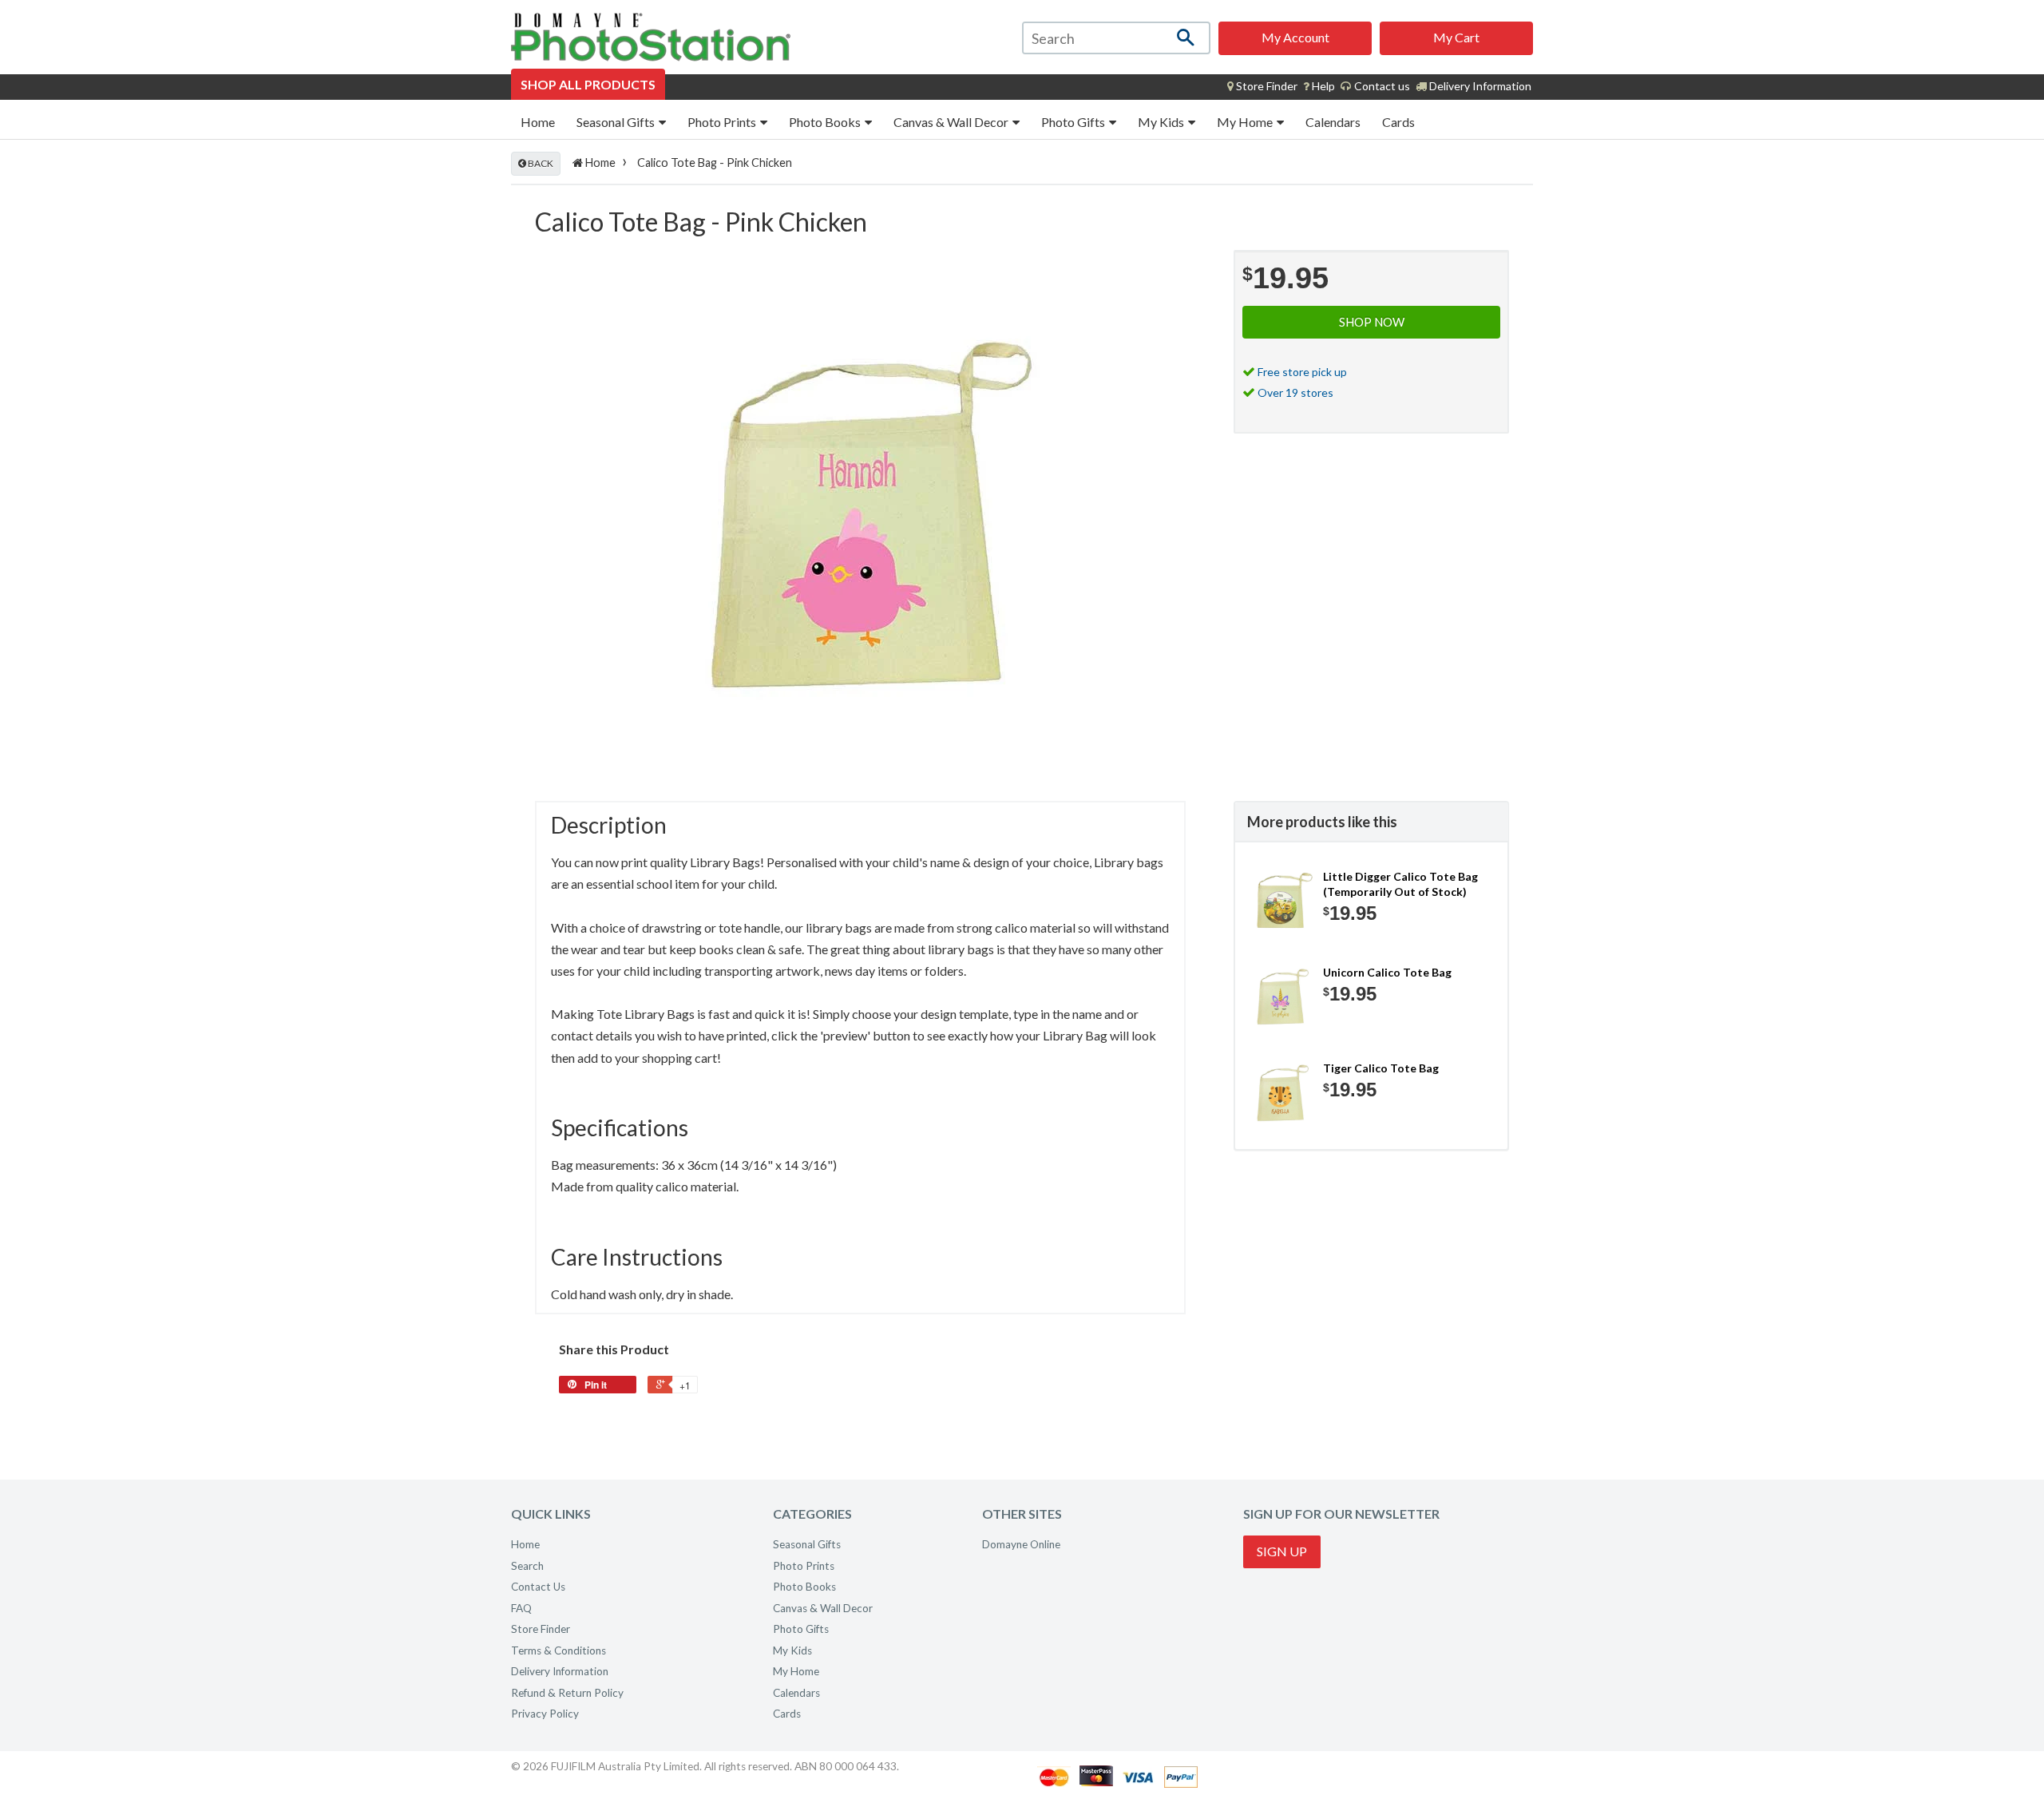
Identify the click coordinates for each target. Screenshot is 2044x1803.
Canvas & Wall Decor (952, 122)
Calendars (1333, 122)
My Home (1246, 122)
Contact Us (538, 1587)
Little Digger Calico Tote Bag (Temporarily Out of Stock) (1400, 884)
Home (538, 122)
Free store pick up (1302, 372)
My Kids (1162, 122)
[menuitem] (1262, 86)
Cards (1398, 122)
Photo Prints (723, 122)
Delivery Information (1479, 86)
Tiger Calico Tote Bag (1381, 1068)
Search (527, 1566)
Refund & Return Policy (567, 1693)
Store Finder (541, 1629)
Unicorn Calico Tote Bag (1387, 972)
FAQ (521, 1608)
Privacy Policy (545, 1714)
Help (1322, 86)
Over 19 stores (1295, 392)
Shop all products (588, 84)
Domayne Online (1021, 1544)
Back (540, 163)
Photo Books (826, 122)
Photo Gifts (1074, 122)
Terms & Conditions (559, 1650)
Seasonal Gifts (617, 122)
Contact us (1381, 86)
